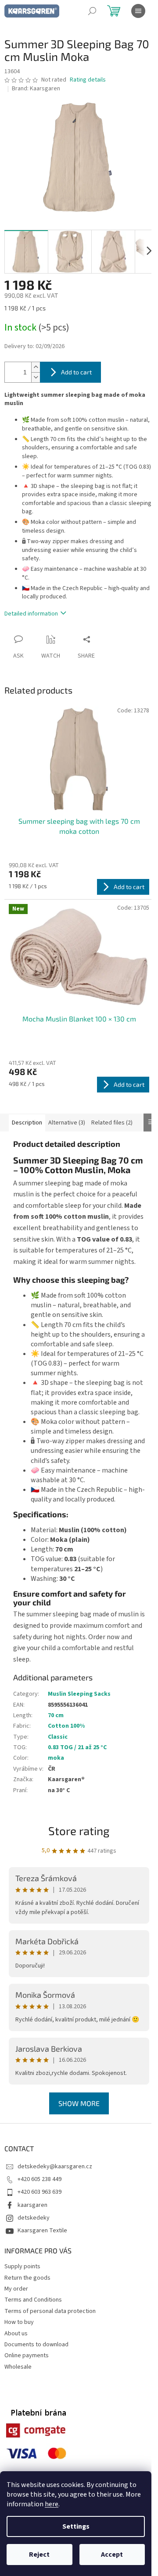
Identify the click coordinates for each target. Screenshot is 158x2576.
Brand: (36, 89)
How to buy (19, 2322)
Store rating (79, 1831)
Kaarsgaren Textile (42, 2231)
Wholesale (18, 2367)
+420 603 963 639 (39, 2192)
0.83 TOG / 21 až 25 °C (77, 1747)
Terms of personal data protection (50, 2311)
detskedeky (34, 2218)
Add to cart (76, 372)
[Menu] (138, 11)
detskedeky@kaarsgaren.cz (55, 2167)
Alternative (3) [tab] (67, 1123)
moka (56, 1758)
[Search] (92, 11)
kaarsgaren (32, 2205)
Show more (79, 2103)
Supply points (22, 2266)
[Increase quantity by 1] (36, 367)
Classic (58, 1737)
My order (16, 2289)
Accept (112, 2555)
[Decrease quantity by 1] (36, 377)
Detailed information (31, 614)
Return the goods (27, 2278)
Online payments (27, 2355)
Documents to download (36, 2345)
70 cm (56, 1715)
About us (16, 2334)
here (52, 2504)
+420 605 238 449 (39, 2179)
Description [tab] (27, 1123)
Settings (76, 2526)
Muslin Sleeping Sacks (79, 1694)
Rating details (88, 80)
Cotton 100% (66, 1726)
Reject (39, 2555)
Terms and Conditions (33, 2300)
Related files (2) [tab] (112, 1123)
